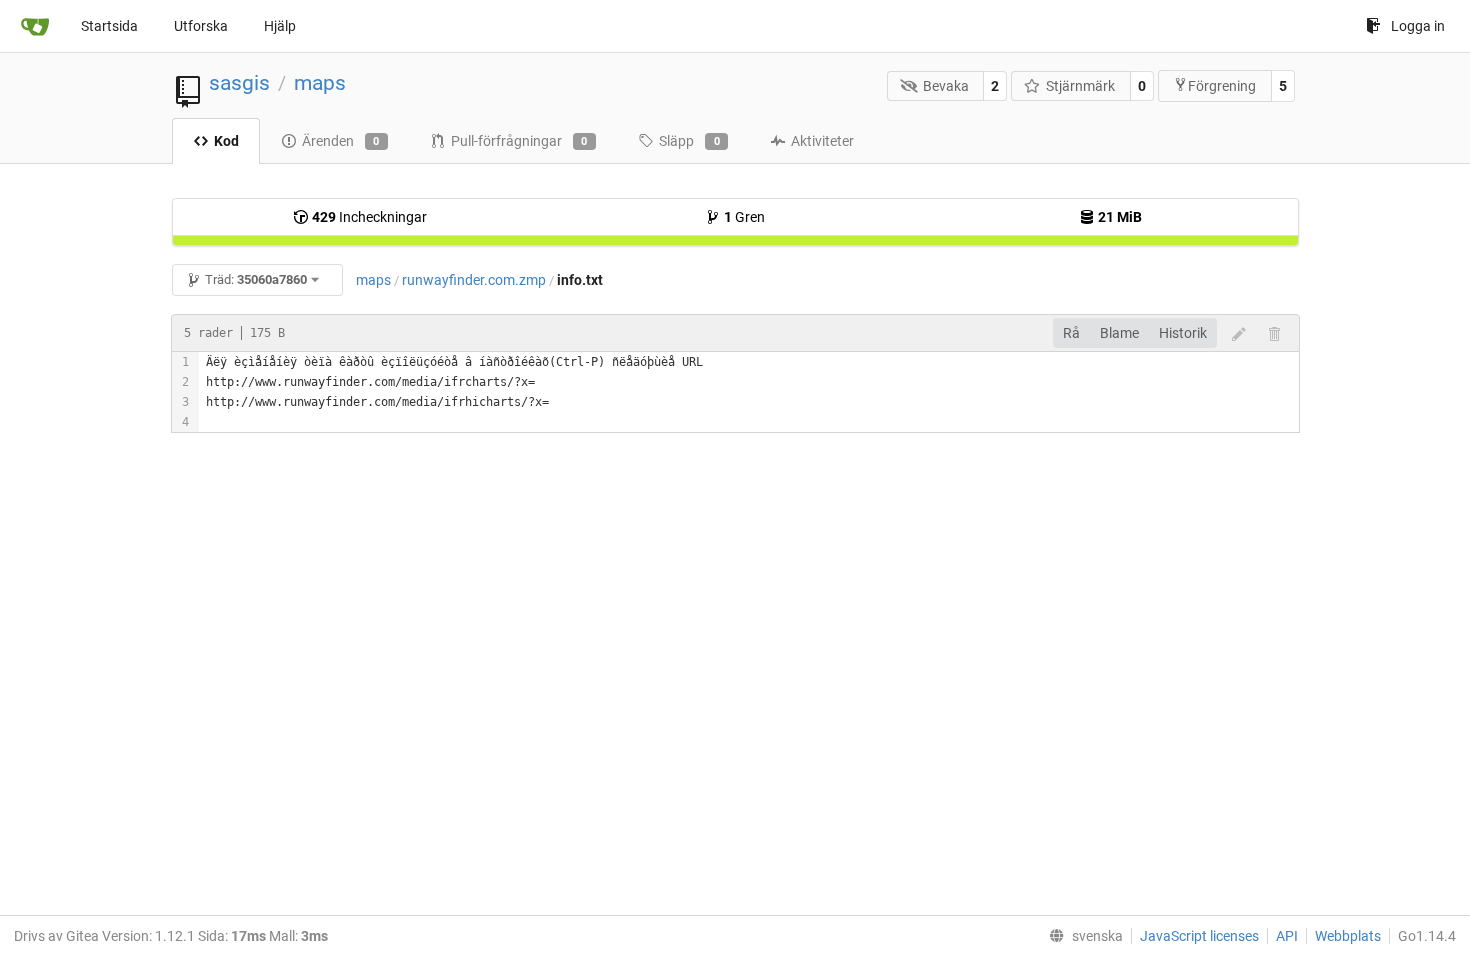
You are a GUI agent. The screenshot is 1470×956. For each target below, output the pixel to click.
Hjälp (280, 26)
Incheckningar (369, 217)
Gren (744, 217)
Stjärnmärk (1080, 86)
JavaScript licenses (1199, 936)
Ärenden (341, 141)
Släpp (689, 141)
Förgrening (1222, 86)
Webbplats (1348, 936)
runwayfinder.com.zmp (474, 280)
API (1287, 936)
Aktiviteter (822, 141)
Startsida (109, 26)
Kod (226, 141)
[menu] (1082, 936)
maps (320, 83)
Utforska (201, 26)
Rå (1071, 333)
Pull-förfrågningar (519, 141)
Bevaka (946, 86)
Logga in (1418, 26)
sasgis (239, 83)
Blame (1119, 333)
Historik (1183, 333)
